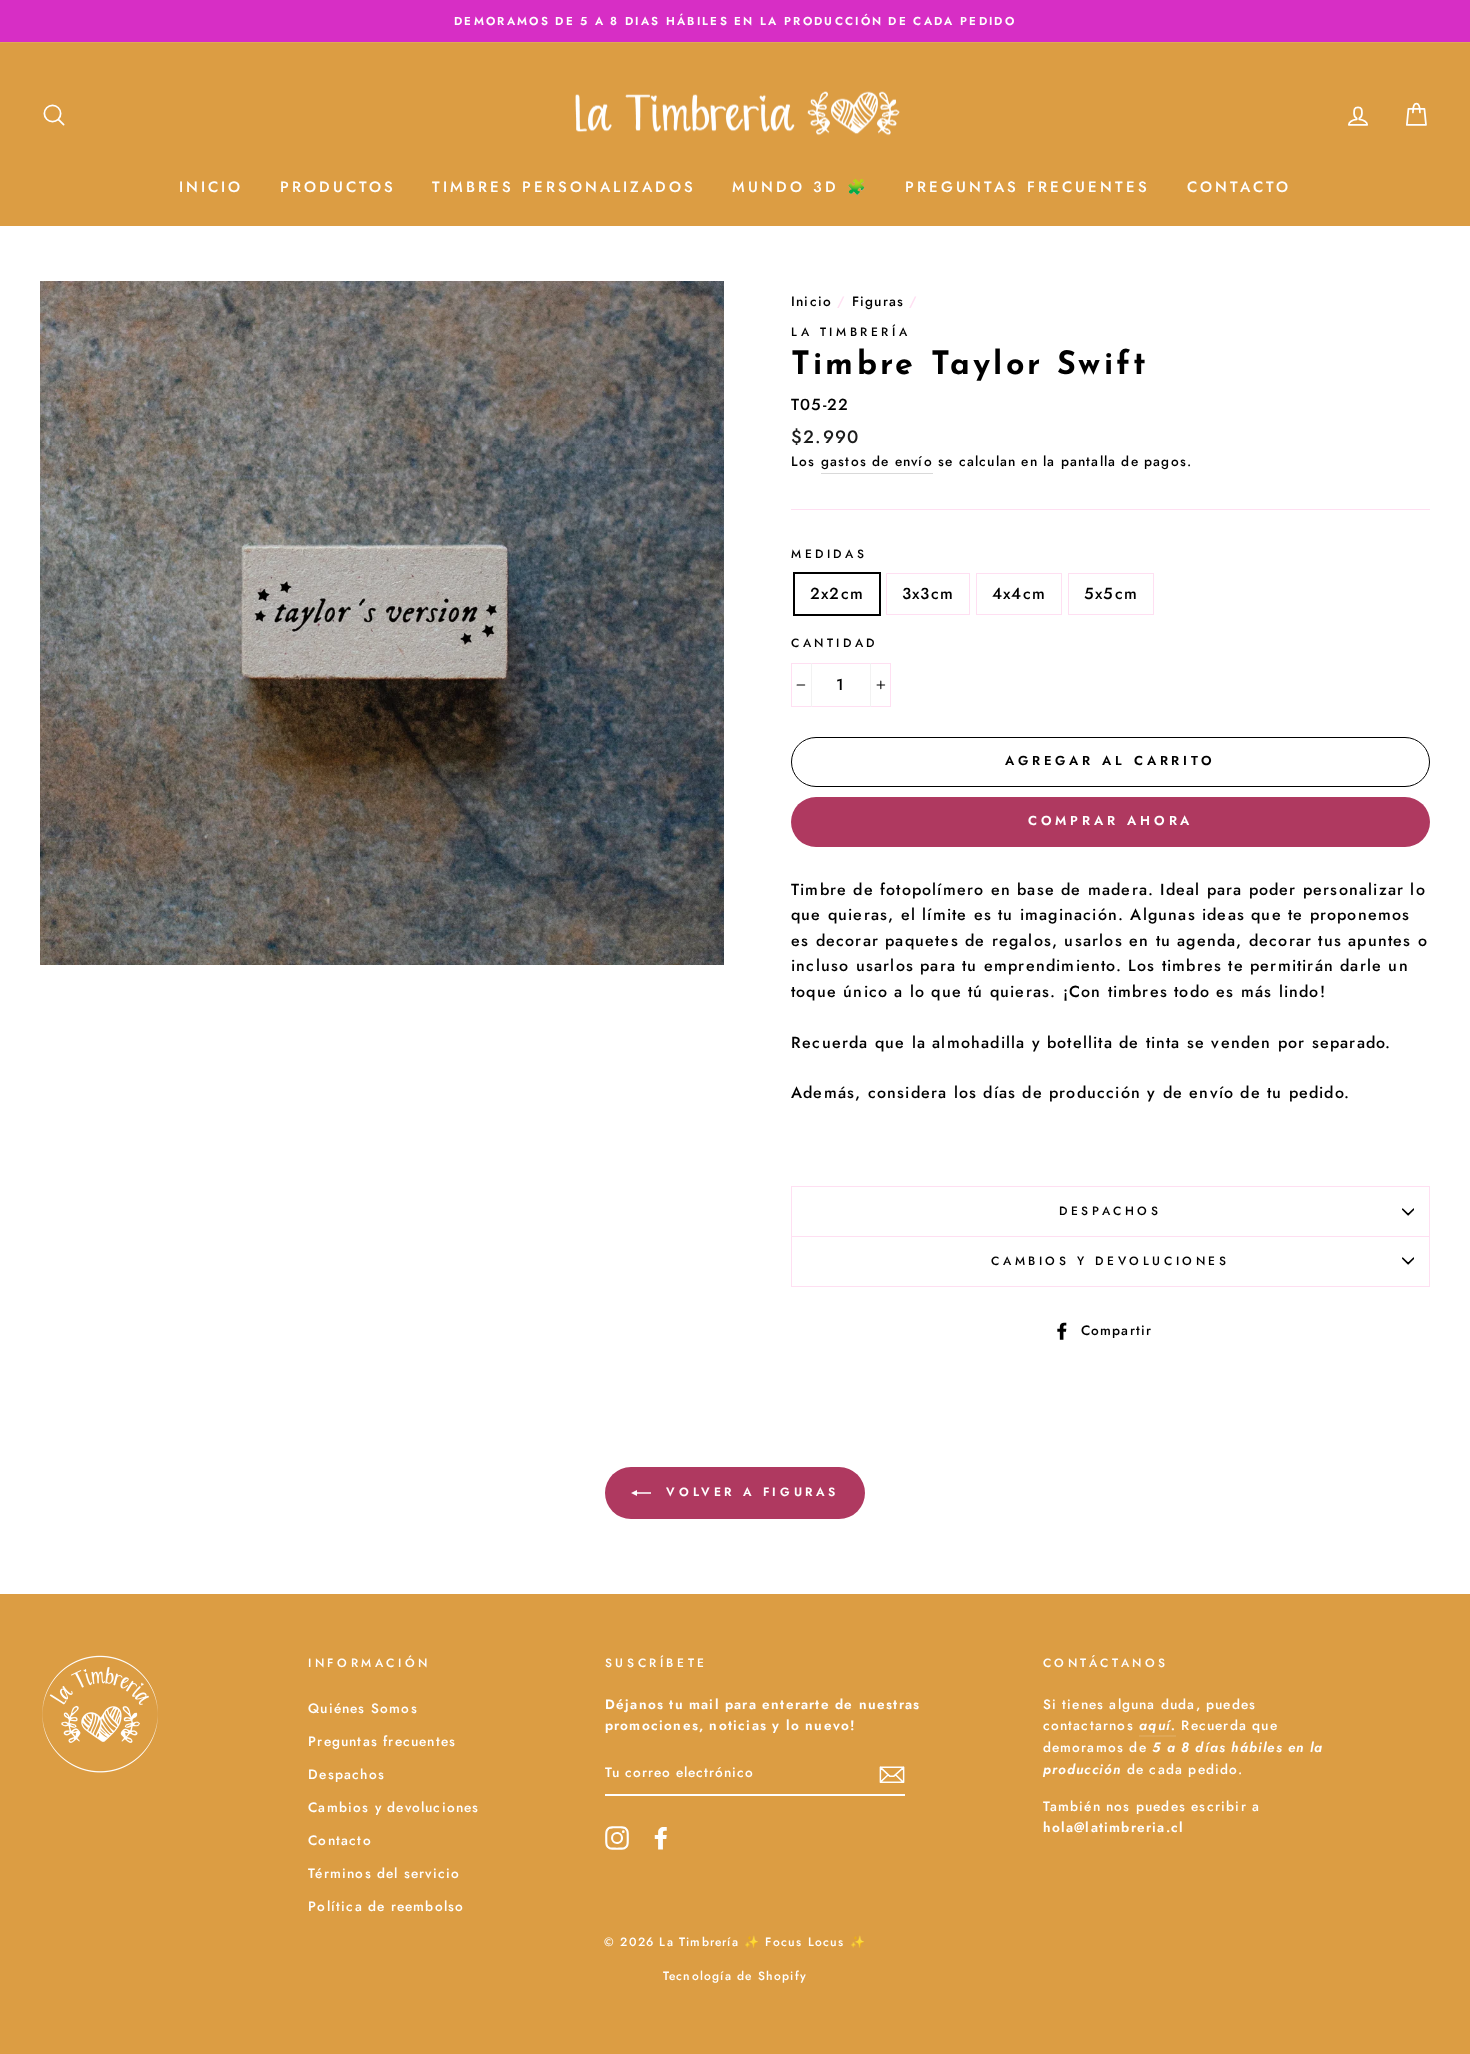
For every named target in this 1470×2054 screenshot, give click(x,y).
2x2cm (837, 593)
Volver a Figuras (749, 1492)
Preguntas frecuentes (382, 1741)
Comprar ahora (1111, 820)
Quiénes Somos (363, 1708)
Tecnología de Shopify (735, 1976)
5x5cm (1111, 593)
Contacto (1239, 187)
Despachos (1110, 1211)
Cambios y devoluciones (1110, 1261)
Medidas (829, 554)
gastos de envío (877, 461)
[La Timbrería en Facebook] (661, 1838)
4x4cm (1019, 593)
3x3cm (928, 593)
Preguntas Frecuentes (1027, 187)
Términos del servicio (384, 1873)
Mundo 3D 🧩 (800, 187)
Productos (338, 187)
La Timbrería (850, 332)
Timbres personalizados (564, 187)
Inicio (211, 187)
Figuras (878, 301)
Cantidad (834, 643)
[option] (735, 21)
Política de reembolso (386, 1906)
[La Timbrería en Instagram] (617, 1838)
